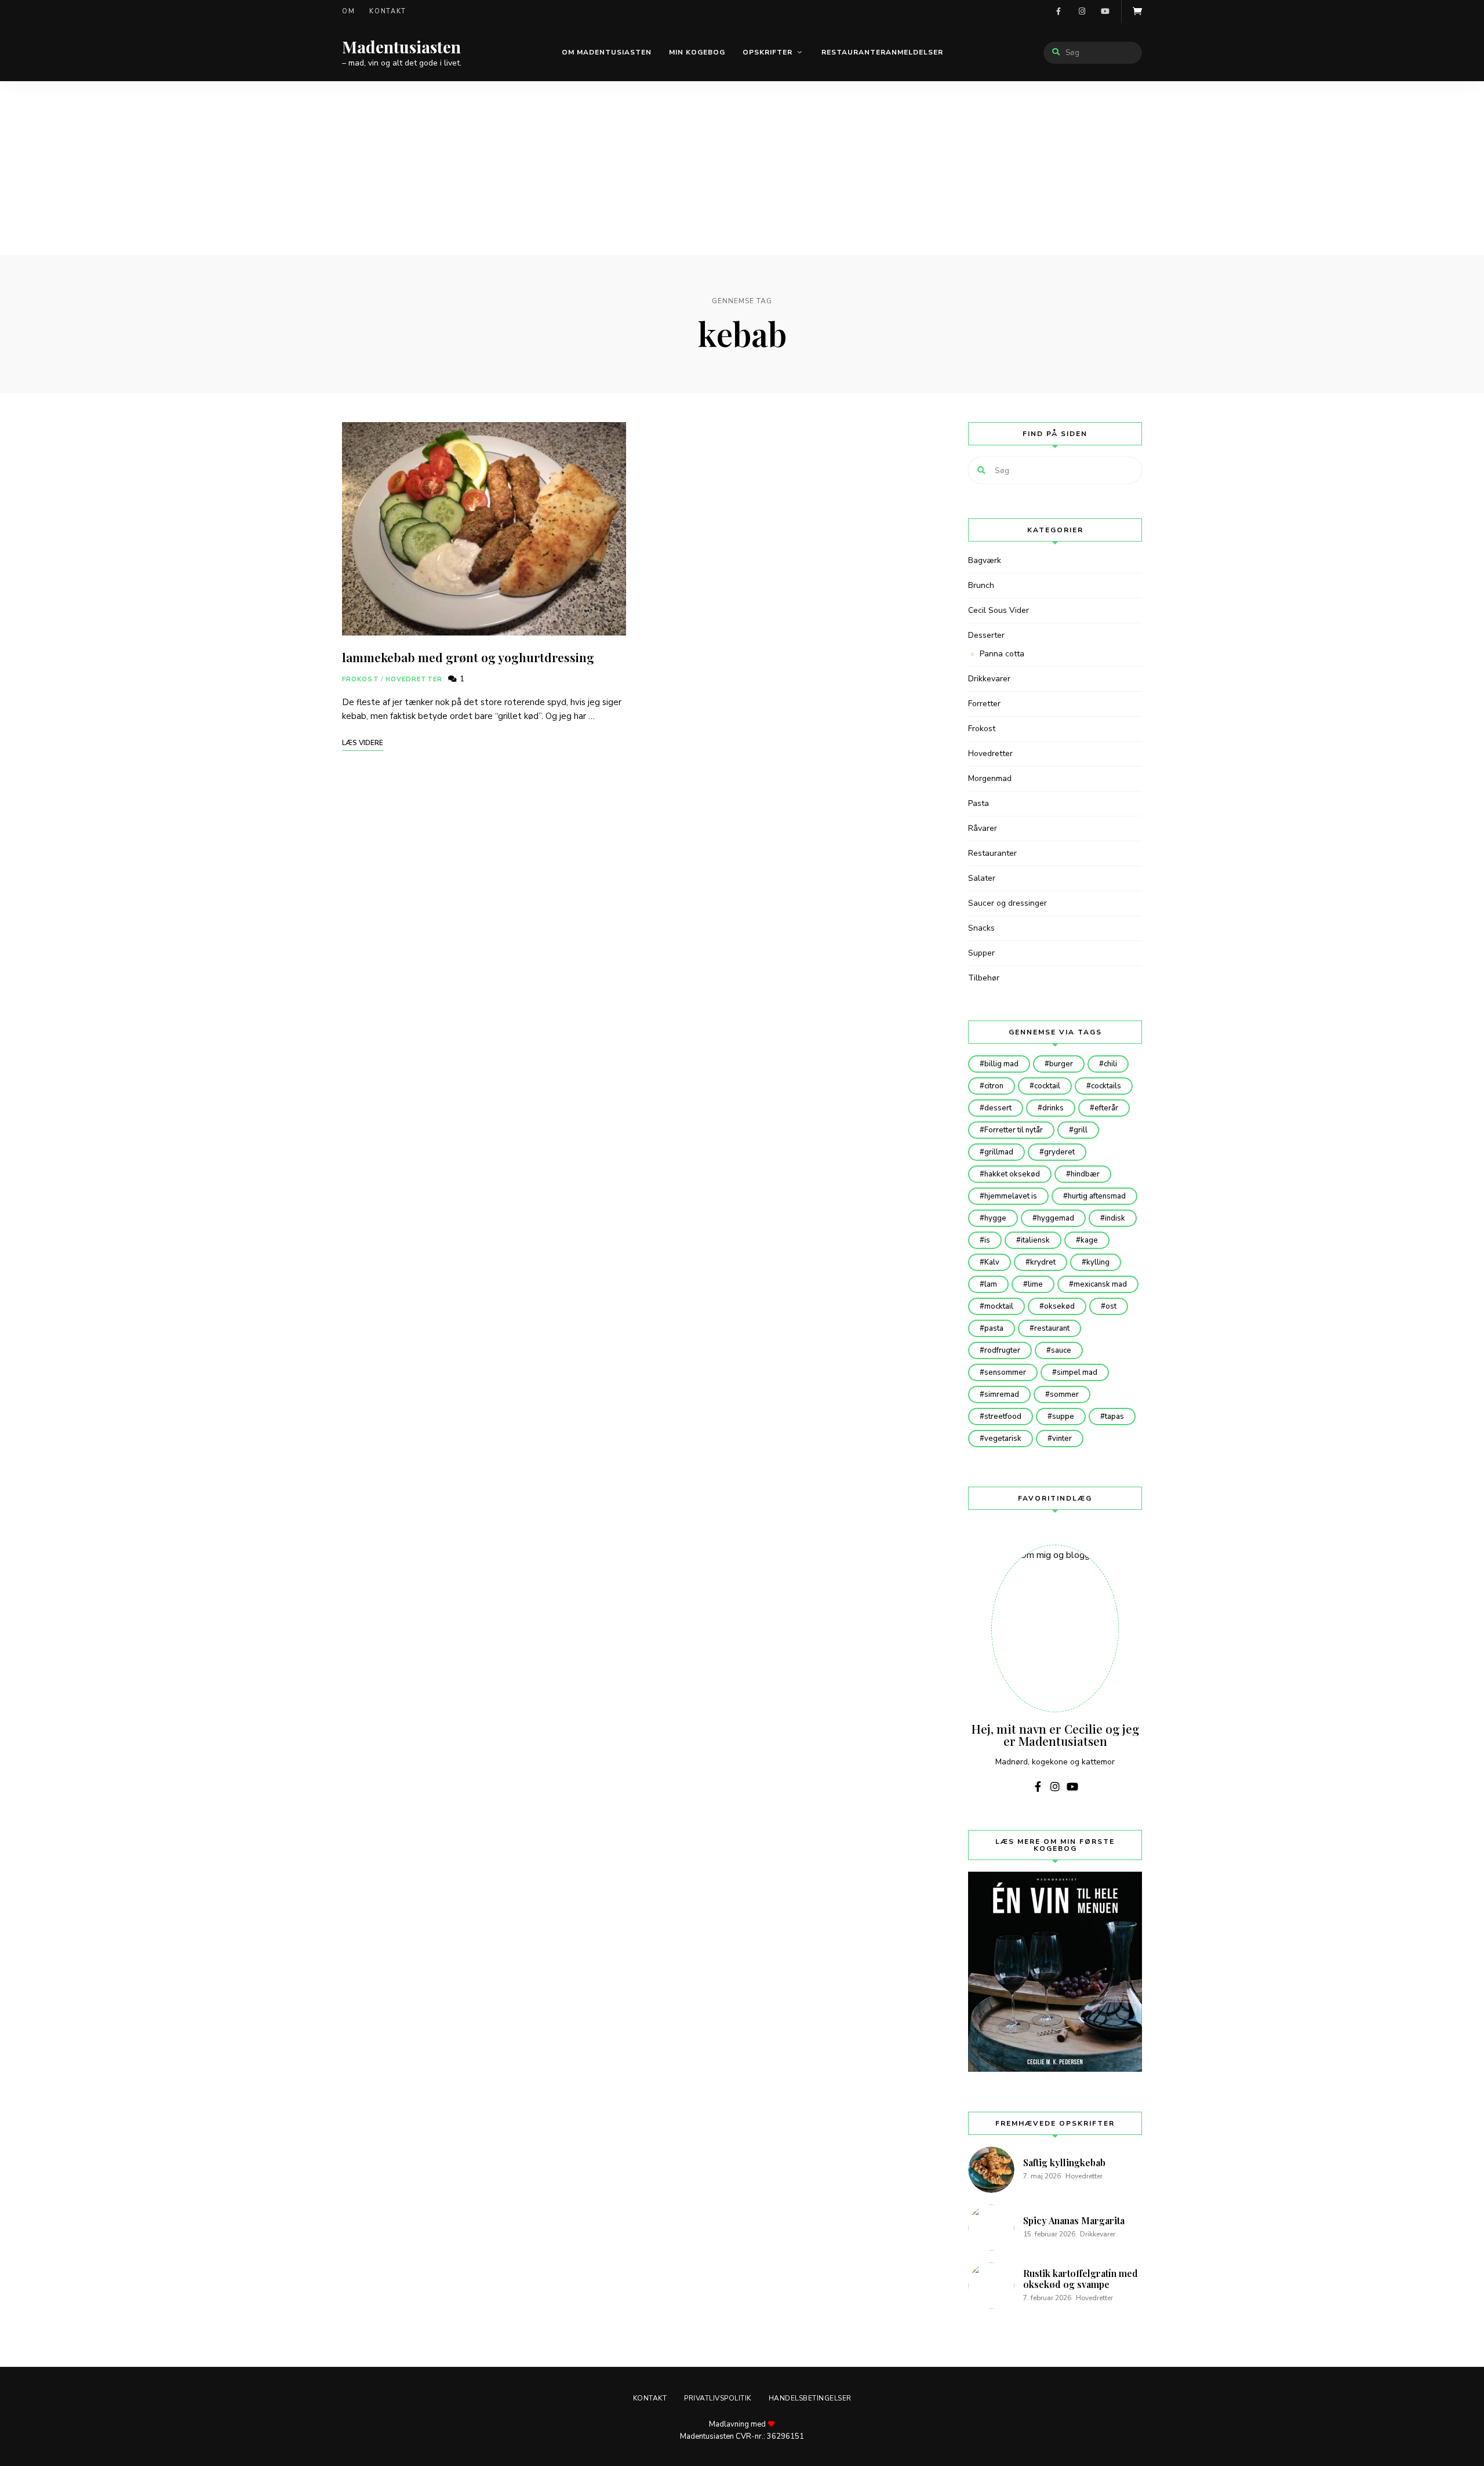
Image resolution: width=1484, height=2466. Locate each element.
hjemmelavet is (1011, 1196)
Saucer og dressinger (1007, 903)
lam (991, 1284)
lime (1035, 1284)
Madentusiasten (401, 47)
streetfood (1003, 1417)
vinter (1062, 1439)
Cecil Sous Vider (999, 610)
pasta (994, 1328)
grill (1081, 1130)
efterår (1106, 1108)
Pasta (979, 803)
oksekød (1059, 1306)
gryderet (1059, 1152)
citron (994, 1086)
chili (1110, 1064)
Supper (981, 953)
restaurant (1052, 1328)
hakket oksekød (1012, 1174)
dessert (998, 1108)
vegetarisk (1003, 1439)
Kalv (992, 1262)
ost (1111, 1306)
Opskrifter (768, 52)
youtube (1105, 12)
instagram (1082, 12)
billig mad (1001, 1064)
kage (1089, 1240)
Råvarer (983, 828)
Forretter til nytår (1014, 1130)
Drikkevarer (989, 679)
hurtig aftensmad (1097, 1196)
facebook (1059, 12)
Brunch (981, 585)
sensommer (1005, 1372)
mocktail (999, 1306)
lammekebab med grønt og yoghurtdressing (468, 657)
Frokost (361, 679)
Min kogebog (697, 52)
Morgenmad (990, 778)
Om (348, 11)
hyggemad (1056, 1218)
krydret (1043, 1262)
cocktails (1106, 1086)
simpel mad (1077, 1372)
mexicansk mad (1100, 1284)
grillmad (999, 1152)
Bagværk (985, 560)
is (987, 1240)
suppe (1063, 1417)
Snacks (981, 928)
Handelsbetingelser (810, 2398)
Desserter (986, 635)
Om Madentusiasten (607, 52)
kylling (1098, 1262)
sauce (1061, 1350)
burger (1061, 1064)
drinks (1053, 1108)
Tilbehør (984, 978)
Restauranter (992, 853)
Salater (982, 878)
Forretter (984, 704)
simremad (1002, 1394)
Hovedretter (414, 679)
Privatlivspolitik (718, 2398)
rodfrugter (1002, 1350)
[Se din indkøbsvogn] (1137, 12)
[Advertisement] (742, 168)
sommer (1064, 1394)
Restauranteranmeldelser (882, 52)
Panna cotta (1002, 654)
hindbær (1085, 1174)
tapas (1114, 1417)
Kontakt (388, 11)
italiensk (1035, 1240)
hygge (995, 1218)
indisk (1115, 1218)
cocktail (1047, 1086)
